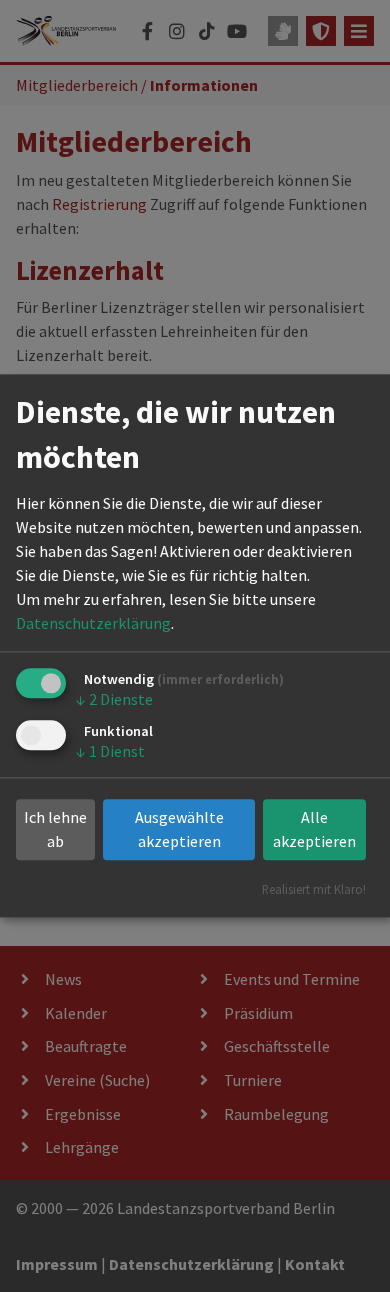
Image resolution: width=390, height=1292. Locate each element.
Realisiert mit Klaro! (314, 890)
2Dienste (114, 699)
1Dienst (110, 751)
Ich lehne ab (55, 830)
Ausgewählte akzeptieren (179, 830)
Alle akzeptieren (314, 830)
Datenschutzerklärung (93, 623)
